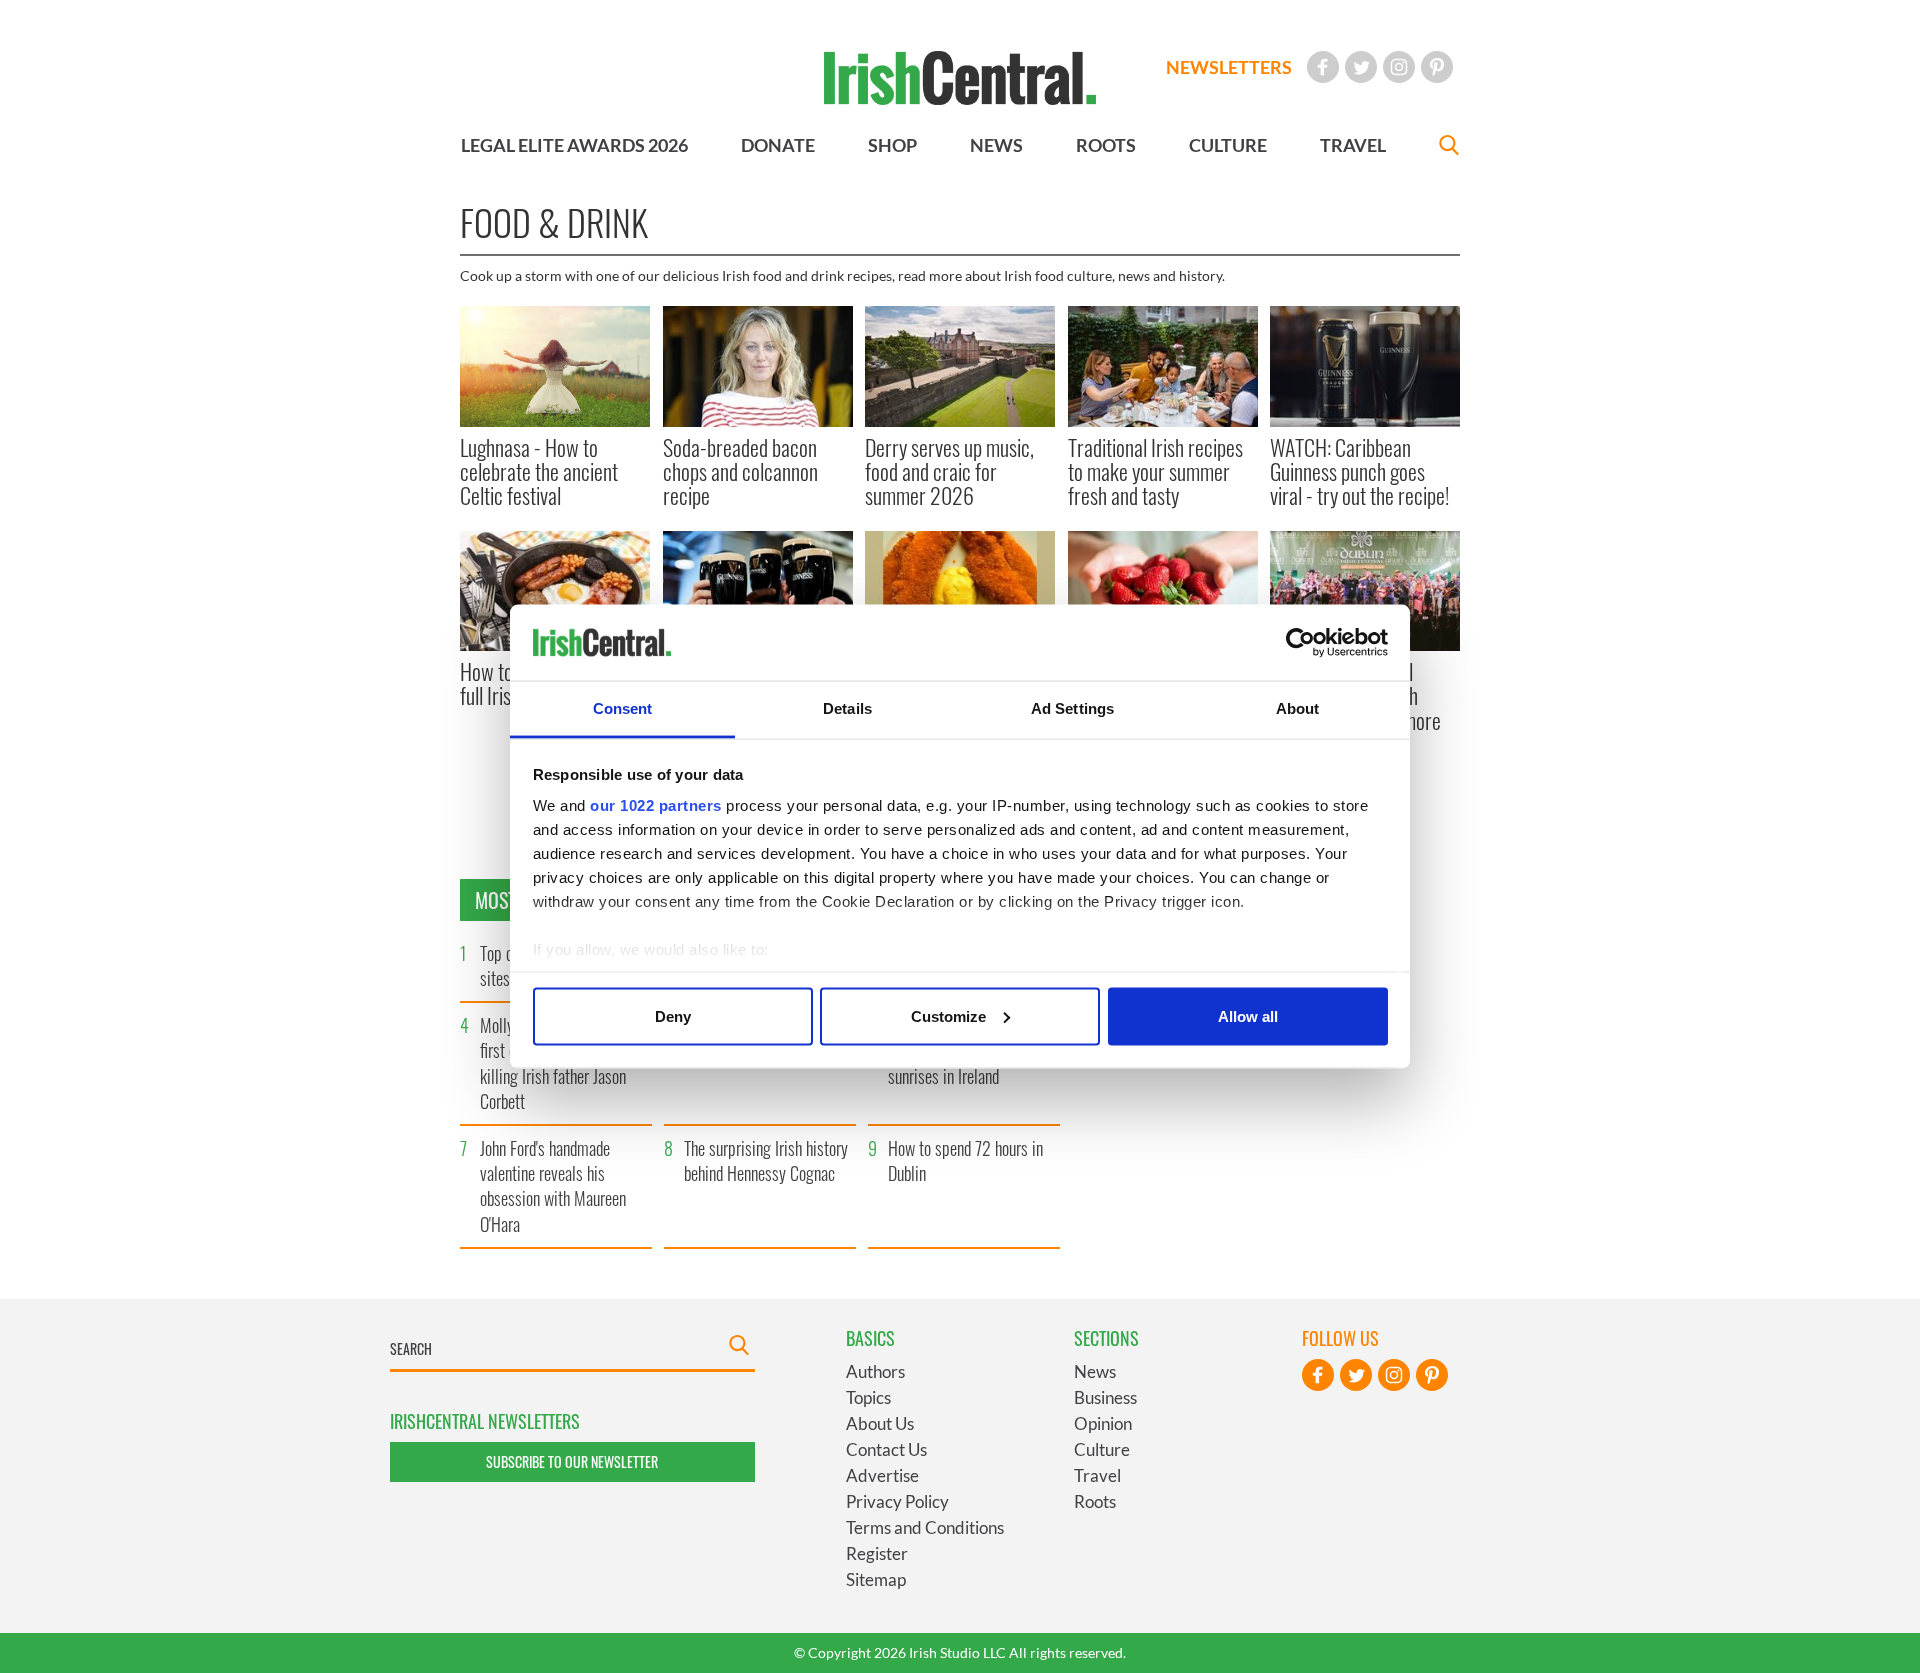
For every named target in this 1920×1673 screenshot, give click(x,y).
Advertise (882, 1475)
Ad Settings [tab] (1072, 708)
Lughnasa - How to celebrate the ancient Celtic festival (539, 471)
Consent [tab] (623, 708)
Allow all (1248, 1015)
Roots (1095, 1501)
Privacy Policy (897, 1501)
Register (877, 1553)
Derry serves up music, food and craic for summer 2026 (949, 471)
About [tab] (1298, 708)
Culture (1102, 1449)
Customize (948, 1015)
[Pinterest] (1437, 67)
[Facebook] (1323, 67)
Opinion (1103, 1423)
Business (1105, 1397)
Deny (673, 1015)
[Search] (1449, 147)
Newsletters (1229, 67)
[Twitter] (1361, 67)
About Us (880, 1423)
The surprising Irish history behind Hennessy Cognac (766, 1160)
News (1095, 1371)
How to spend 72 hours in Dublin (965, 1160)
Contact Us (886, 1449)
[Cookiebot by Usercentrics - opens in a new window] (1300, 643)
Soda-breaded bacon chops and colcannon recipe (740, 471)
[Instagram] (1399, 67)
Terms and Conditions (925, 1527)
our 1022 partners (656, 805)
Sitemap (876, 1579)
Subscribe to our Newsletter (572, 1461)
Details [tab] (847, 708)
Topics (868, 1397)
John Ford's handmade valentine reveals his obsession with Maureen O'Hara (553, 1186)
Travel (1097, 1475)
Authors (875, 1371)
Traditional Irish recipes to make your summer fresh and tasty (1155, 471)
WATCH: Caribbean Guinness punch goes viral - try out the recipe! (1359, 471)
